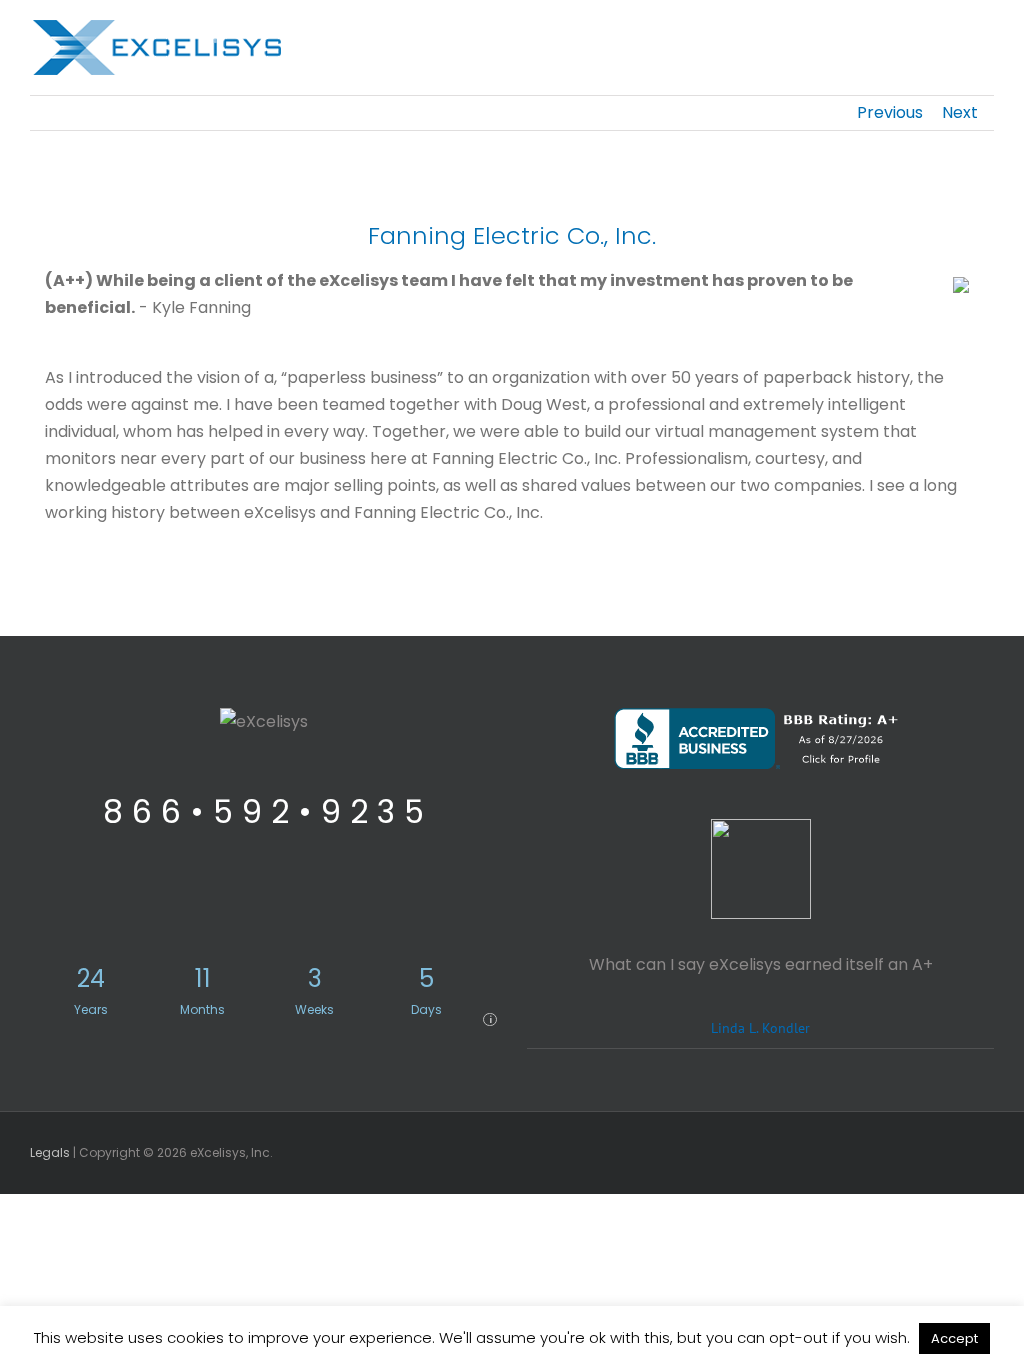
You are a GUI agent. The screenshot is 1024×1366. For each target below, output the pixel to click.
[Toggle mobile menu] (986, 35)
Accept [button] (954, 1338)
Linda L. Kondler (760, 1027)
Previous (890, 112)
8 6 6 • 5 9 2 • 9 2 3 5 (263, 811)
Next (960, 112)
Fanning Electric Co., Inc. (512, 235)
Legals (50, 1152)
